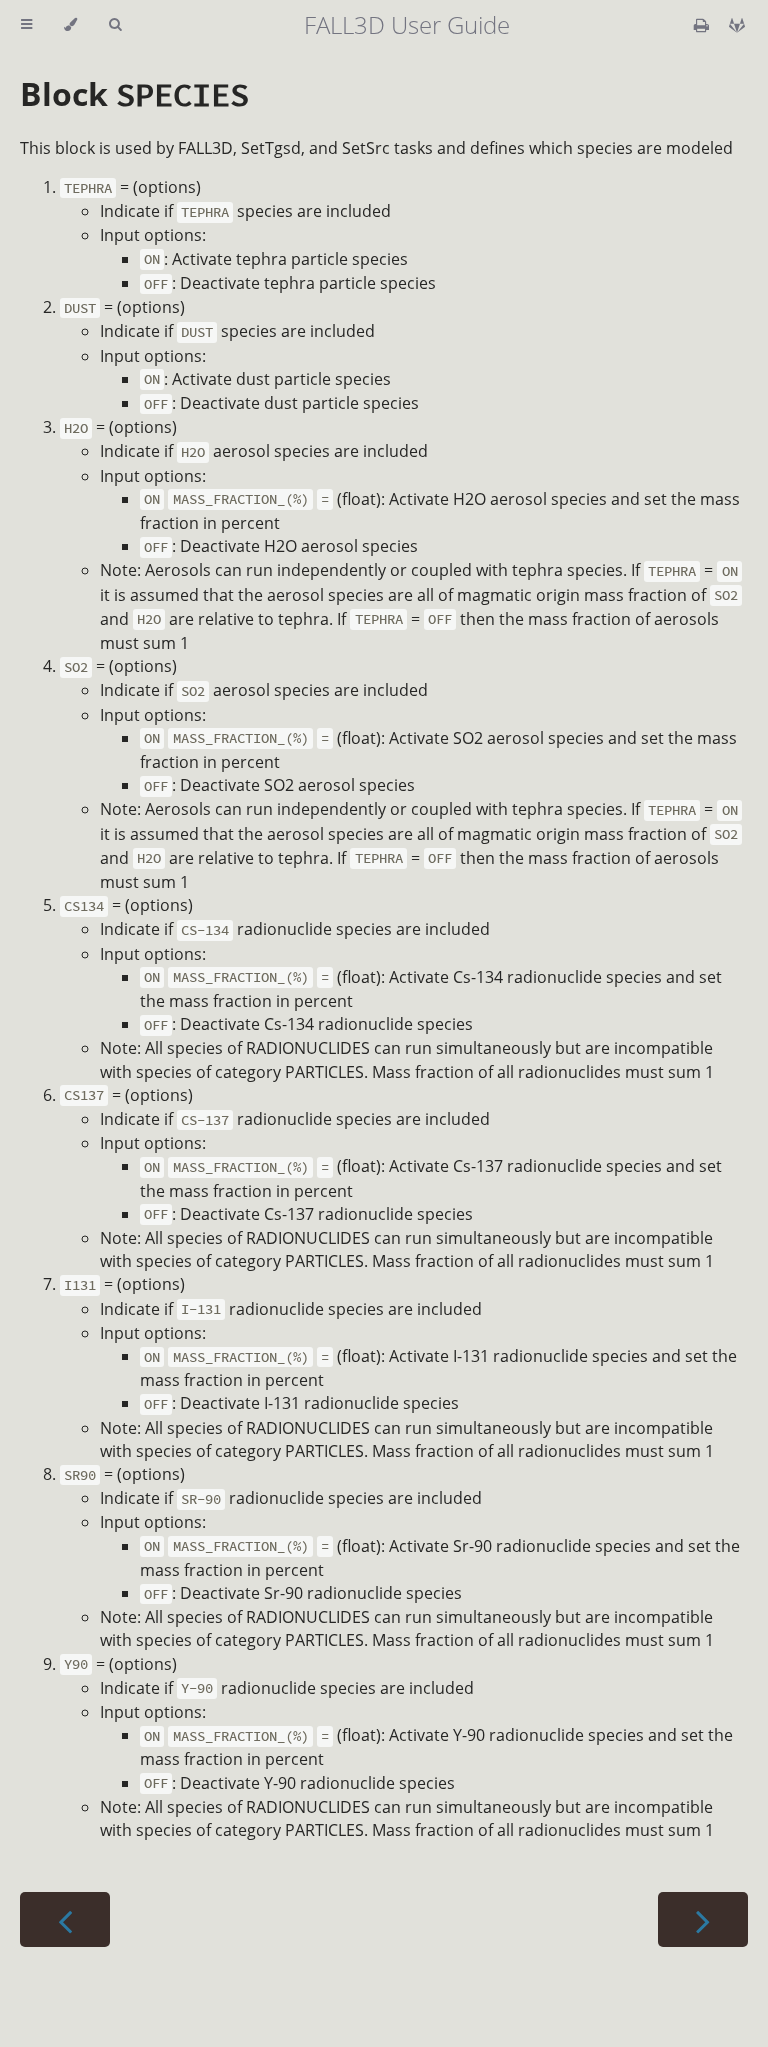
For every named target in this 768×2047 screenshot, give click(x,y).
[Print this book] (703, 25)
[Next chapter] (703, 1919)
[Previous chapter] (65, 1919)
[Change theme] (70, 25)
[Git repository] (737, 25)
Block (134, 93)
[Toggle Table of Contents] (26, 25)
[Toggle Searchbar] (115, 25)
